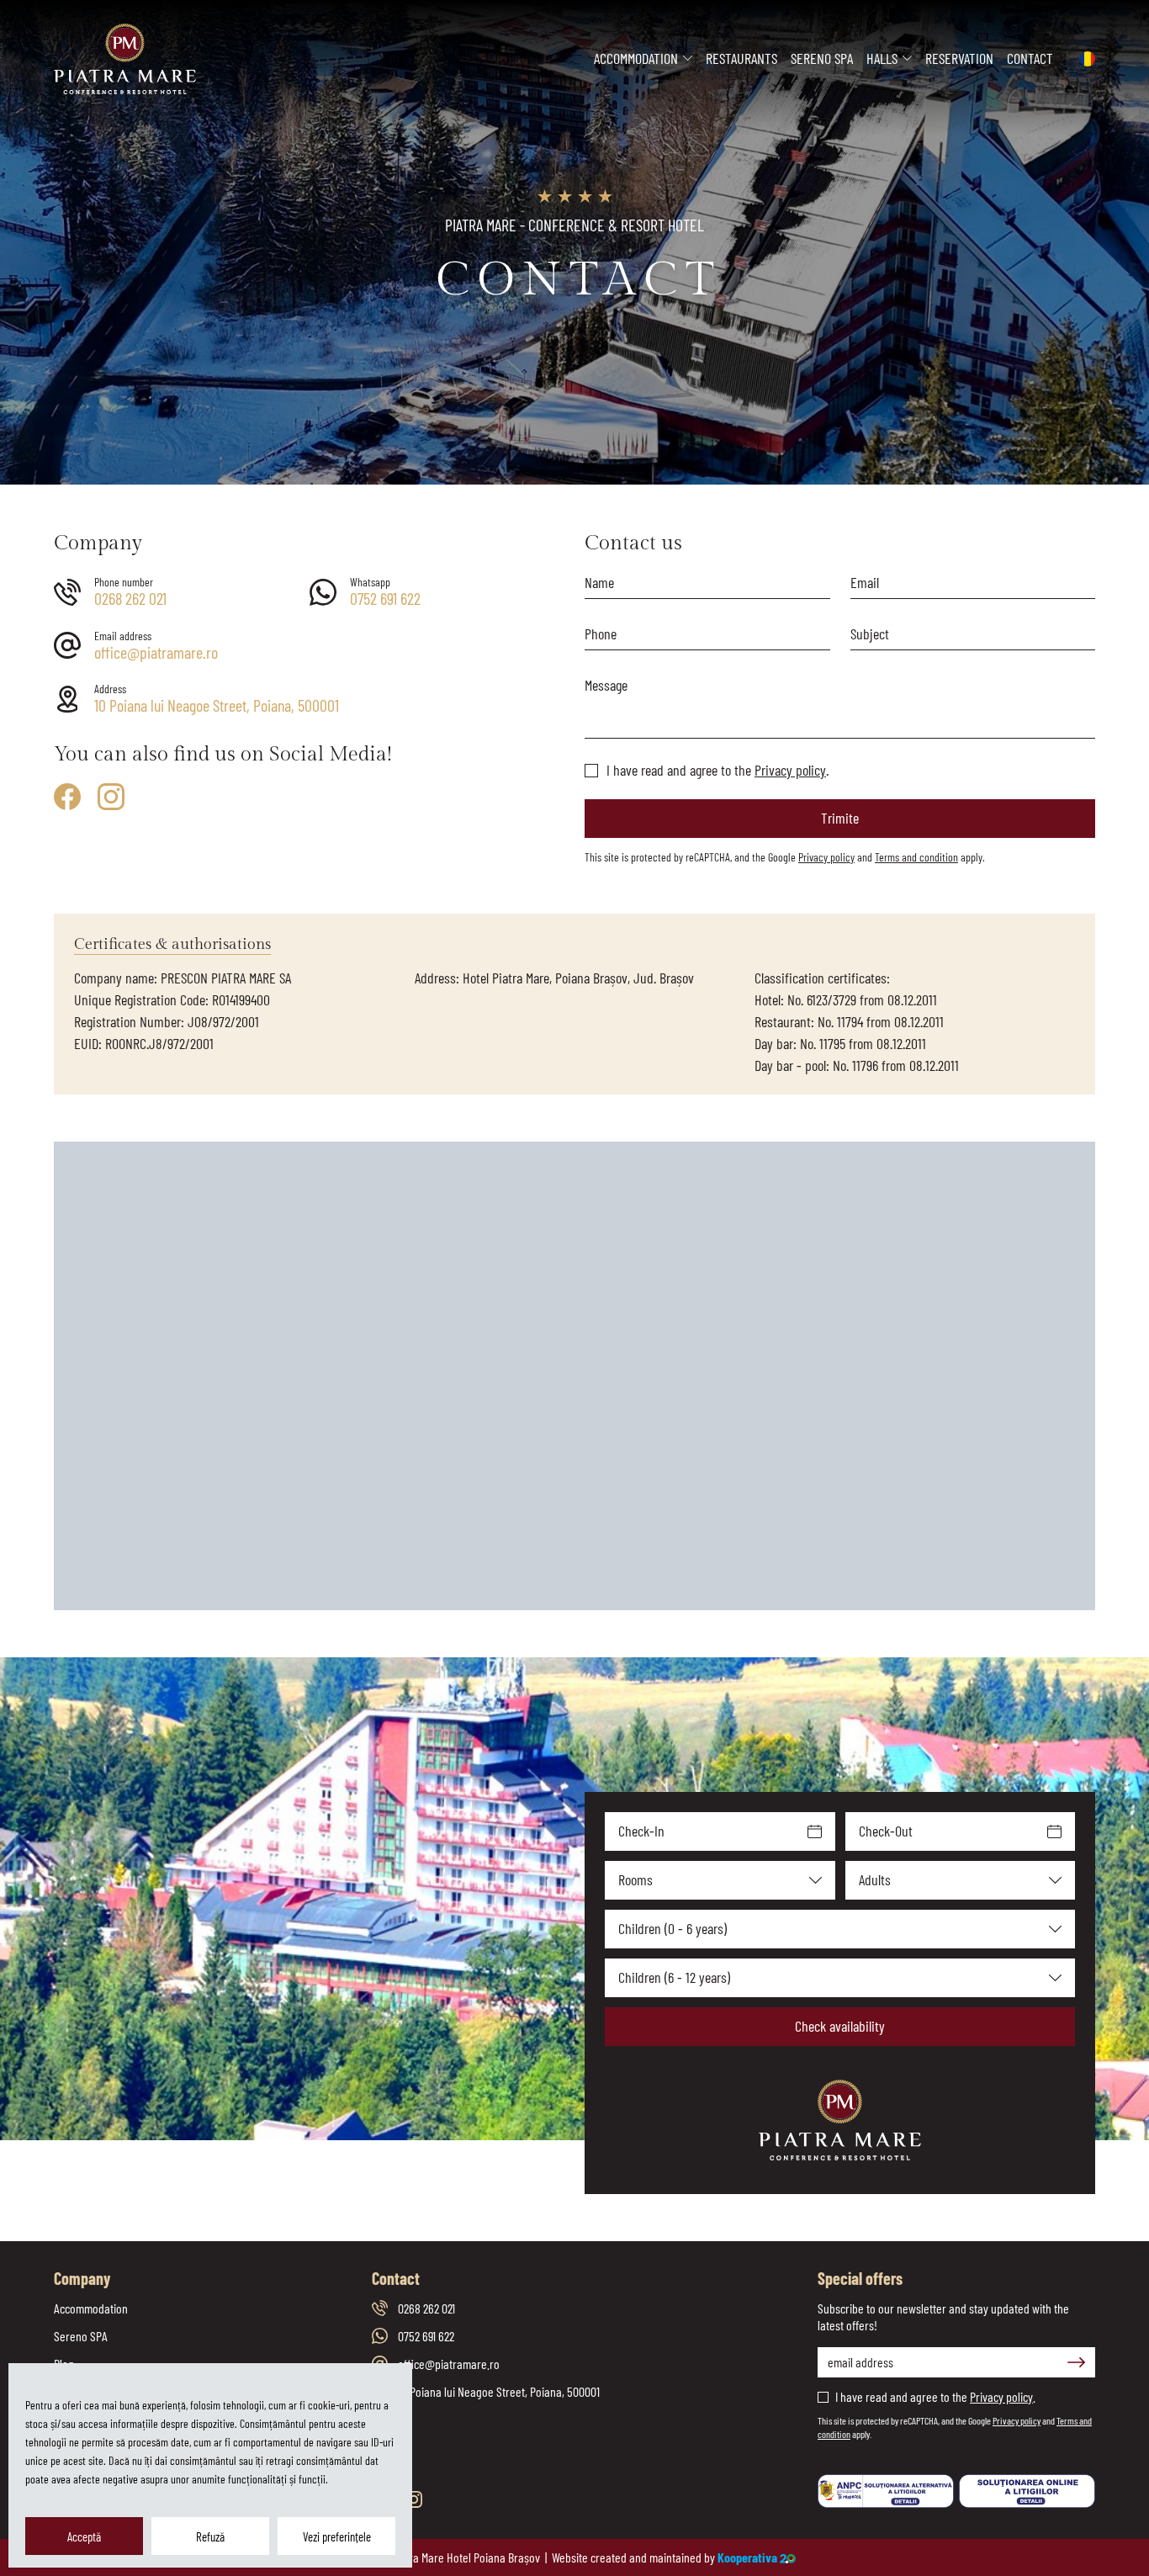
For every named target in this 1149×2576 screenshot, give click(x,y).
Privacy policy (790, 770)
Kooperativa (747, 2557)
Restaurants (741, 58)
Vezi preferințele (337, 2536)
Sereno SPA (822, 58)
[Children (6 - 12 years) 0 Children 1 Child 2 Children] (840, 1978)
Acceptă (84, 2536)
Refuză (210, 2536)
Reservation (959, 58)
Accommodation (636, 58)
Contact (1030, 58)
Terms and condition (916, 857)
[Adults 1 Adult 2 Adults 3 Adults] (961, 1880)
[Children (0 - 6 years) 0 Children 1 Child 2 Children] (840, 1929)
